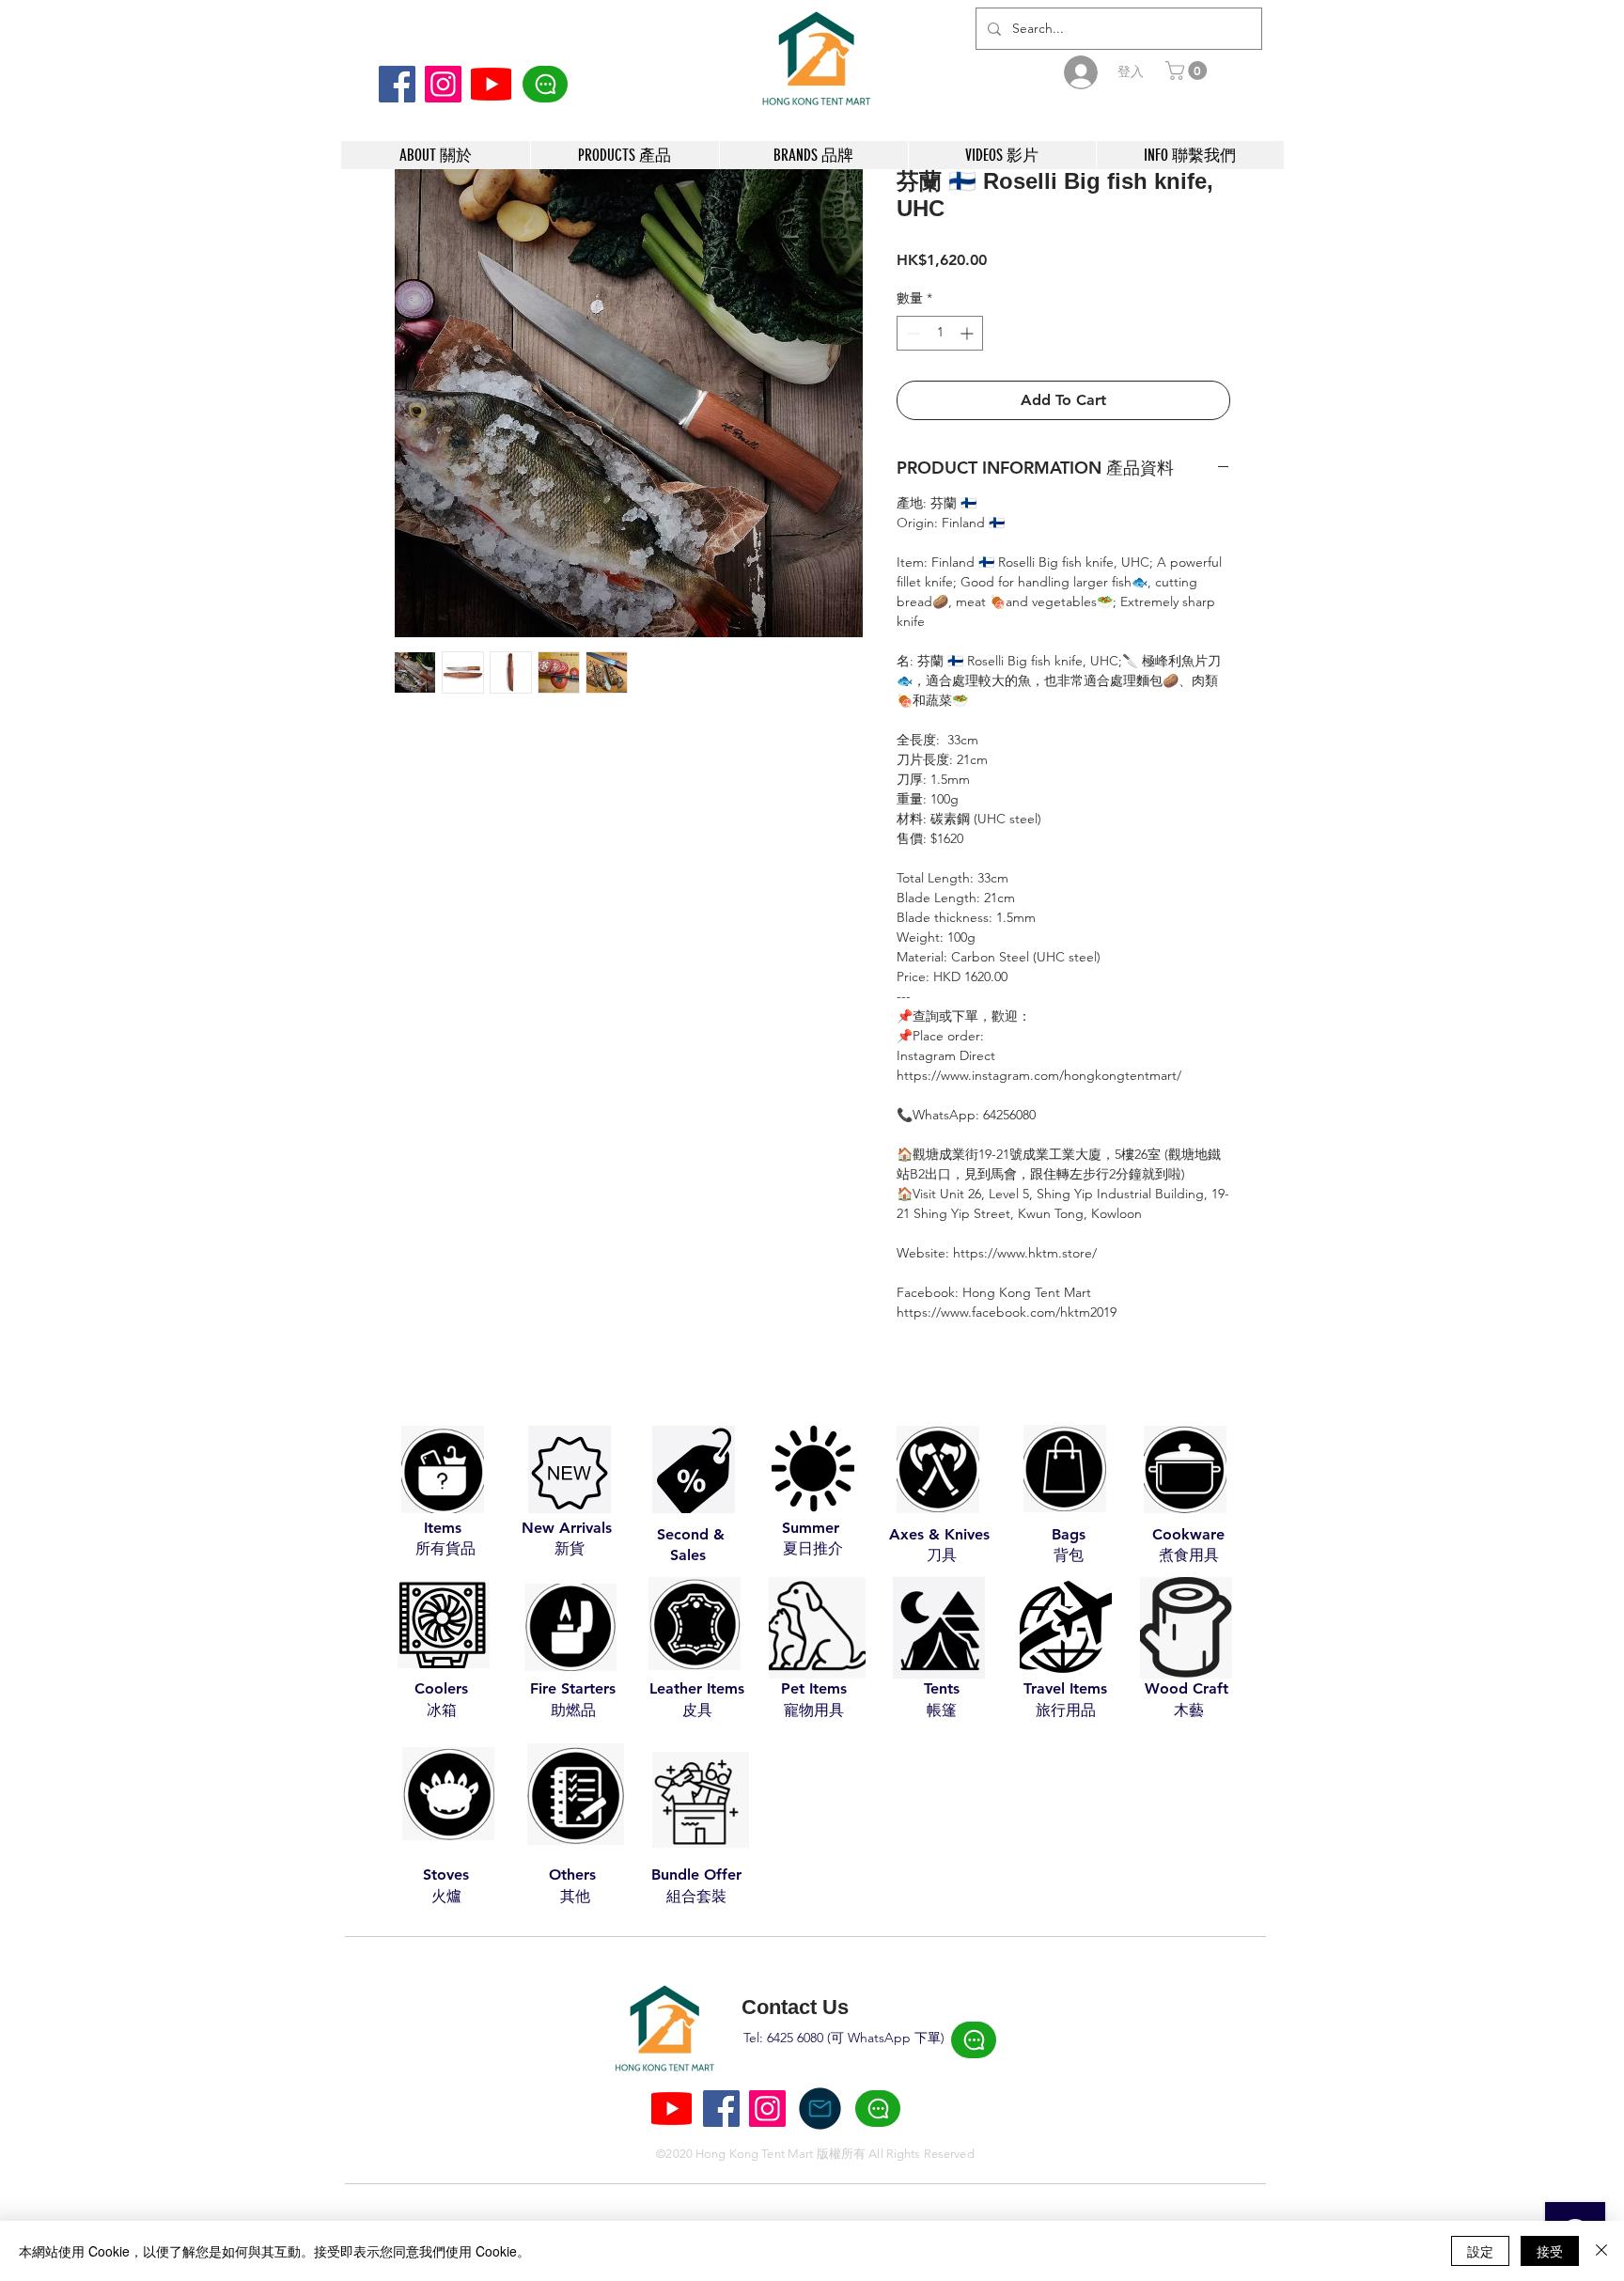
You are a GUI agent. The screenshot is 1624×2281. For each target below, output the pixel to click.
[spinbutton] (940, 333)
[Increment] (968, 333)
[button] (1188, 70)
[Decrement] (911, 333)
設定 (1480, 2251)
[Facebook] (397, 84)
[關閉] (1601, 2251)
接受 (1550, 2251)
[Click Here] (545, 84)
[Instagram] (443, 84)
